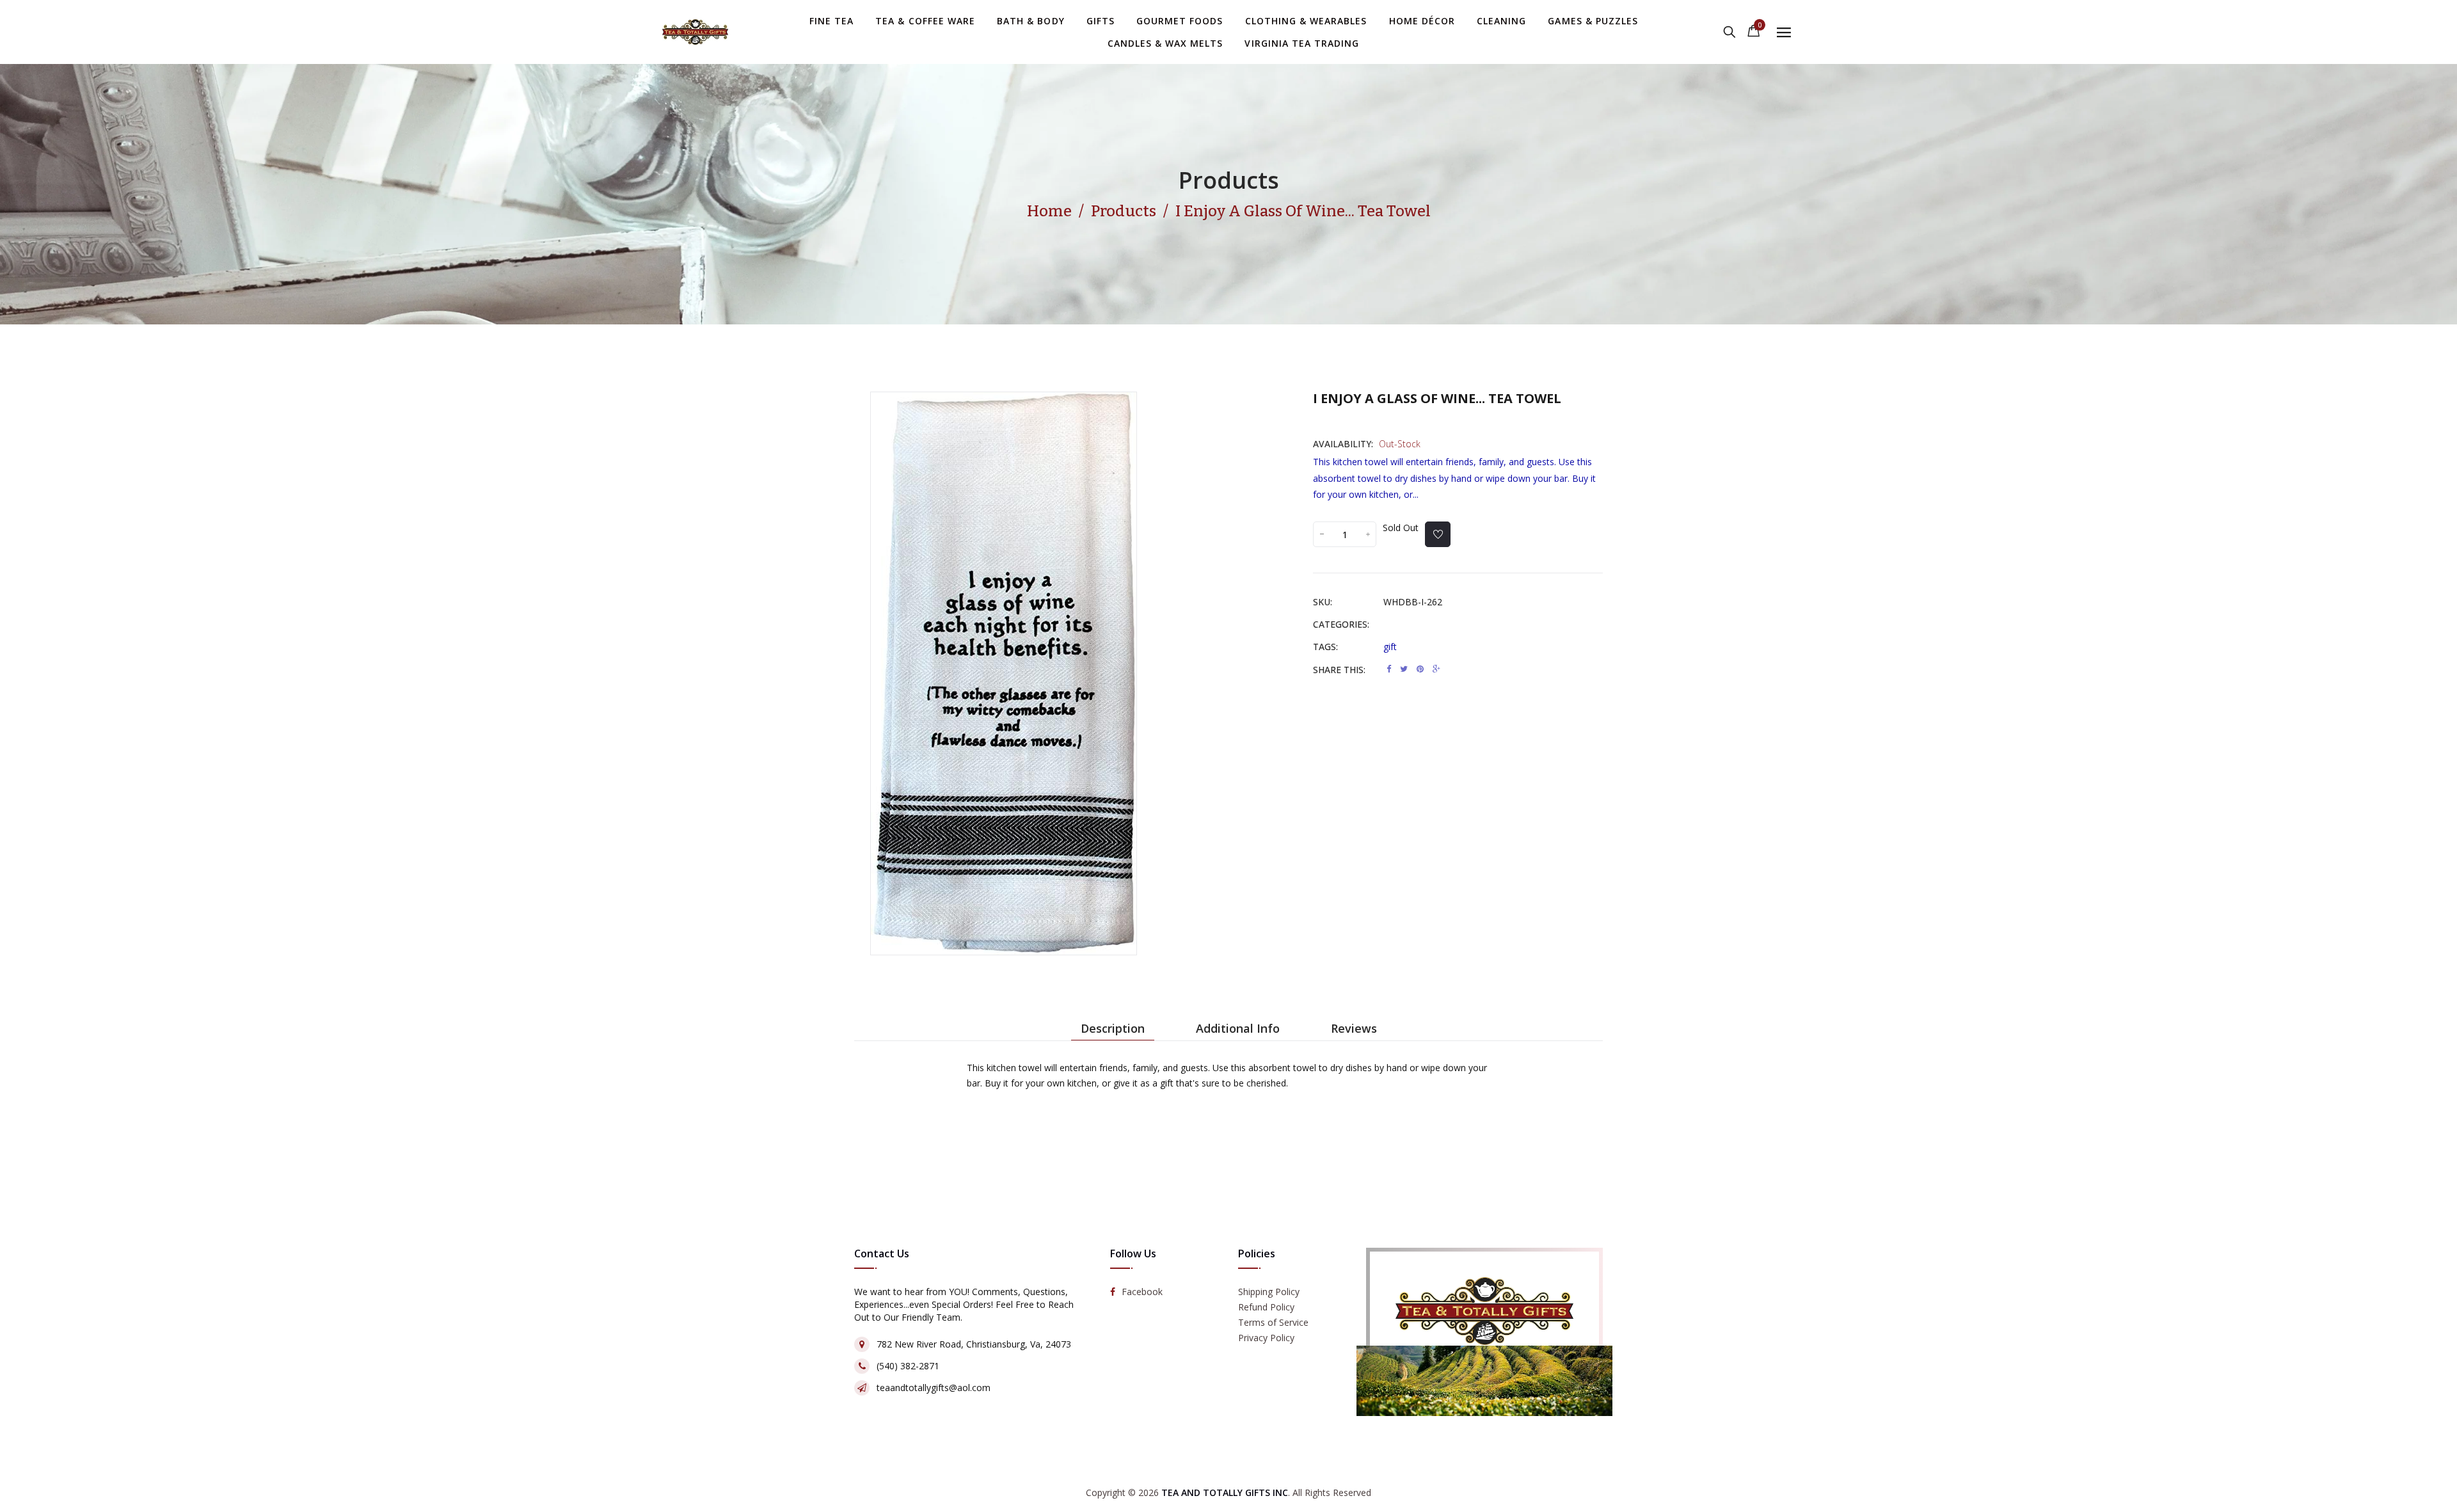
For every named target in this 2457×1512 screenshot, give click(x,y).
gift (1390, 647)
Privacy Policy (1266, 1338)
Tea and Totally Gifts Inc (1225, 1492)
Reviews (1354, 1028)
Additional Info (1238, 1028)
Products (1229, 180)
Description (1113, 1028)
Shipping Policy (1269, 1292)
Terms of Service (1273, 1322)
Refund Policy (1266, 1307)
